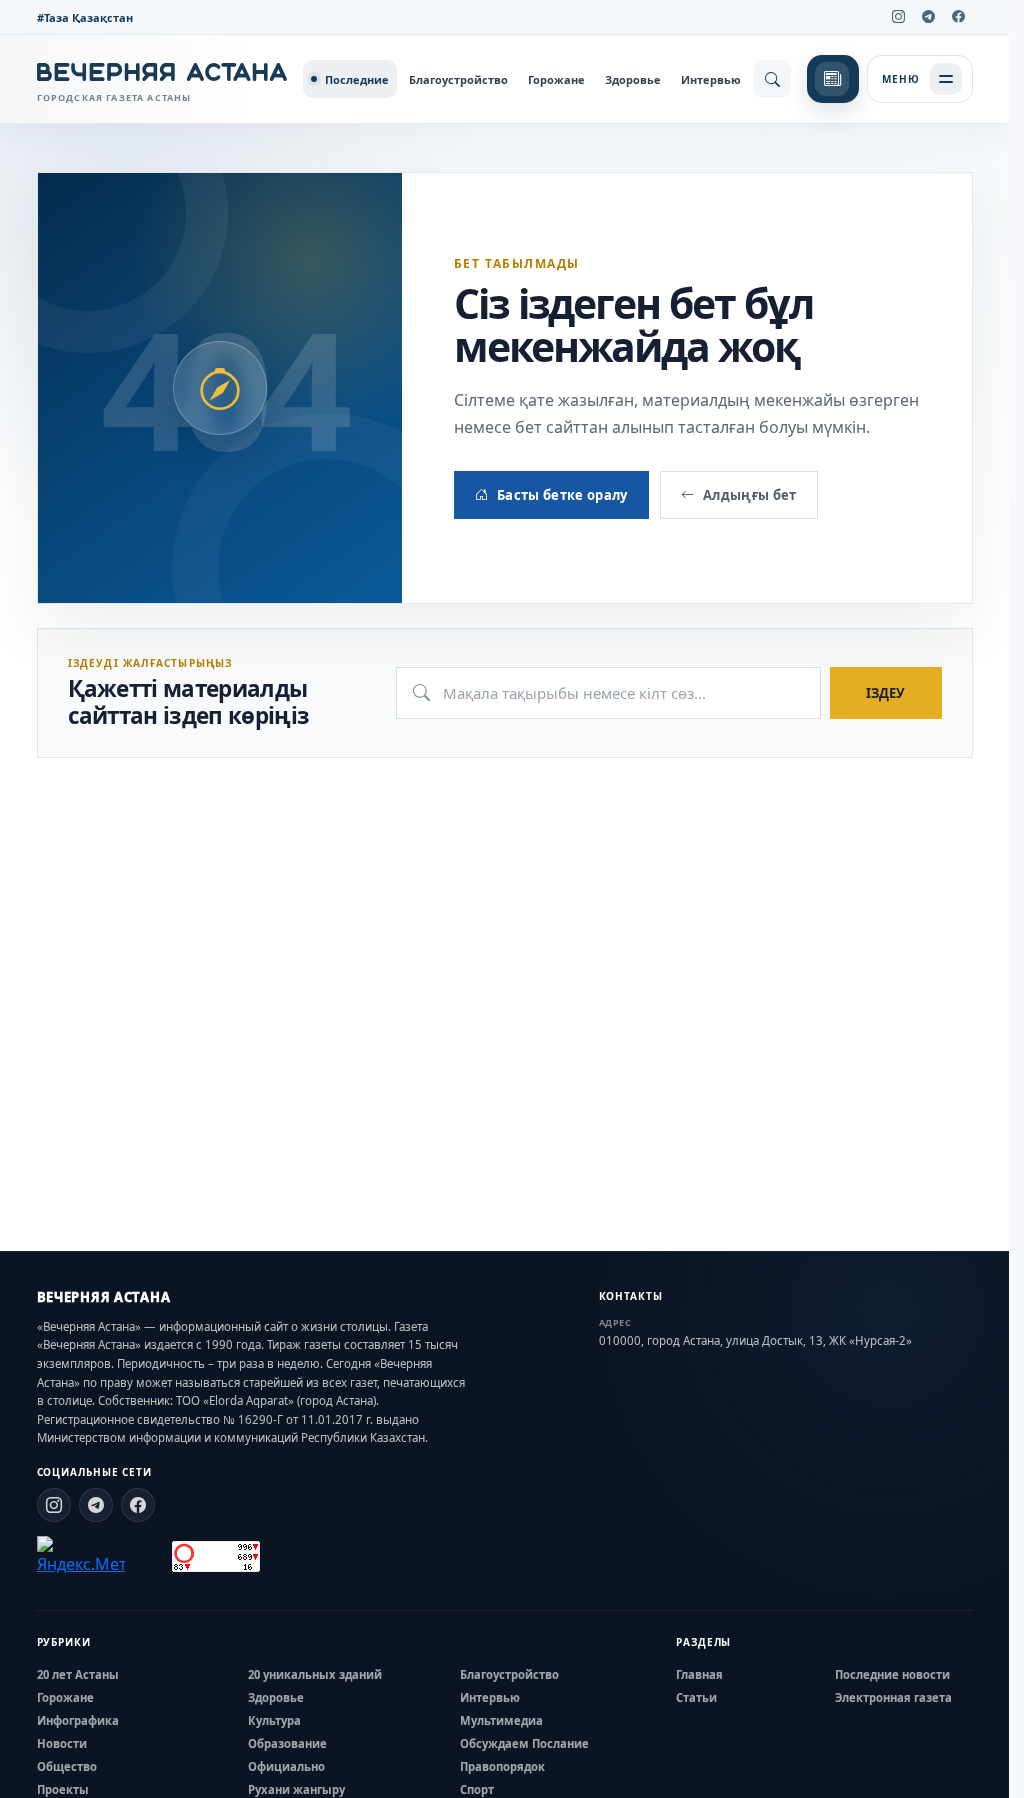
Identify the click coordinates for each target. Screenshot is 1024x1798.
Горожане (556, 79)
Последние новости (892, 1674)
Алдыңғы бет (750, 495)
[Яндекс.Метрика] (81, 1556)
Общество (67, 1766)
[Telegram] (929, 17)
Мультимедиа (501, 1720)
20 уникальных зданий (315, 1674)
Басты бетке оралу (562, 495)
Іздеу (885, 693)
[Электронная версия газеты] (833, 79)
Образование (287, 1743)
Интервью (711, 79)
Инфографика (78, 1720)
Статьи (696, 1697)
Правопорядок (502, 1766)
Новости (62, 1743)
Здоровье (633, 79)
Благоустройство (458, 79)
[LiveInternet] (148, 1556)
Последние (357, 79)
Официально (286, 1766)
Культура (274, 1720)
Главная (699, 1674)
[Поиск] (772, 79)
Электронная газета (893, 1697)
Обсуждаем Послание (524, 1743)
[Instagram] (899, 17)
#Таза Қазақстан (85, 17)
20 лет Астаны (78, 1674)
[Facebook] (959, 17)
